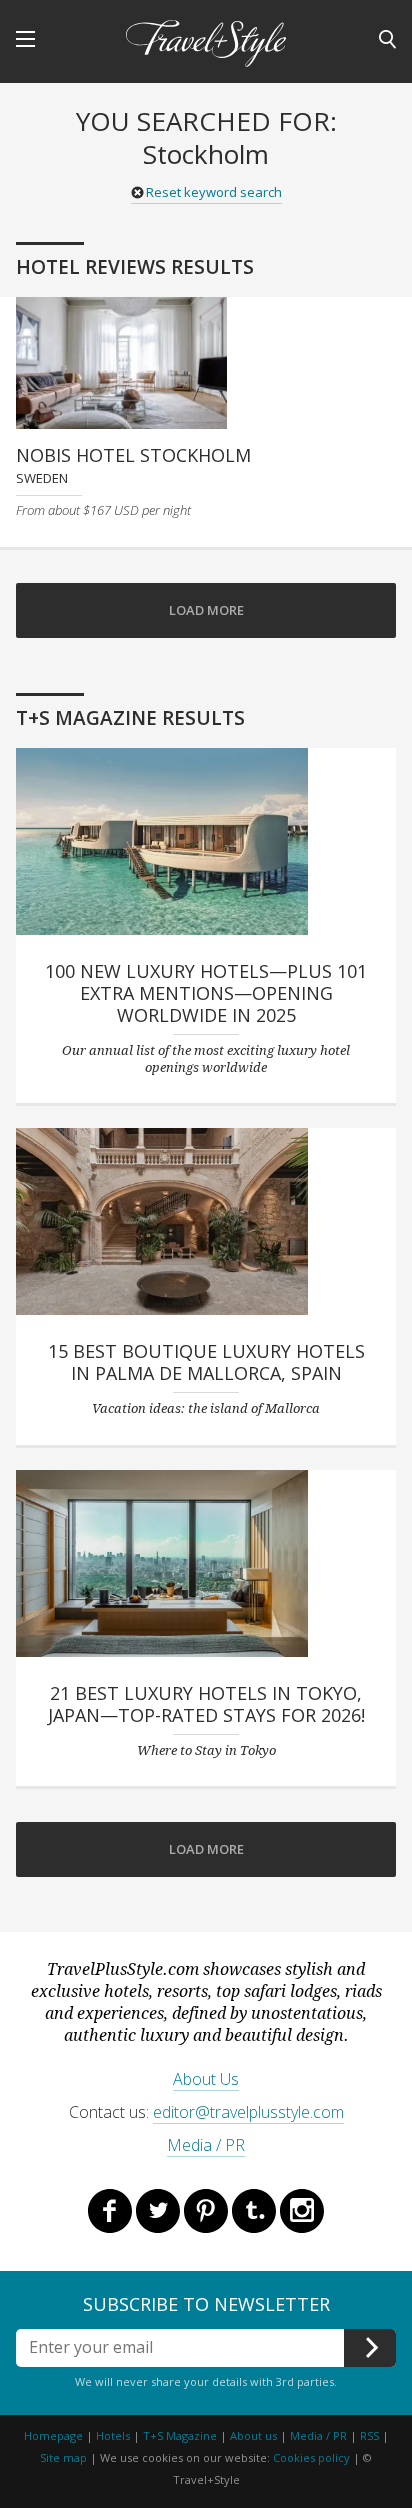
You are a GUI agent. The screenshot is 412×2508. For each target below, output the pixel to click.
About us (253, 2435)
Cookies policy (311, 2457)
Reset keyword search (214, 192)
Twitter (158, 2211)
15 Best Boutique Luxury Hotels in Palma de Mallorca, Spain (206, 1362)
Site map (63, 2457)
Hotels (113, 2435)
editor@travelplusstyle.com (248, 2112)
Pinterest (206, 2211)
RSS (369, 2435)
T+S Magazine (181, 2435)
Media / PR (206, 2145)
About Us (206, 2079)
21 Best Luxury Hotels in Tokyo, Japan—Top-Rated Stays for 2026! (206, 1704)
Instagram (302, 2211)
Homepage (53, 2435)
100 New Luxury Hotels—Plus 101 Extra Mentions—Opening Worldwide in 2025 (206, 993)
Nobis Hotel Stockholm (133, 455)
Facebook (110, 2211)
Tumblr (254, 2211)
